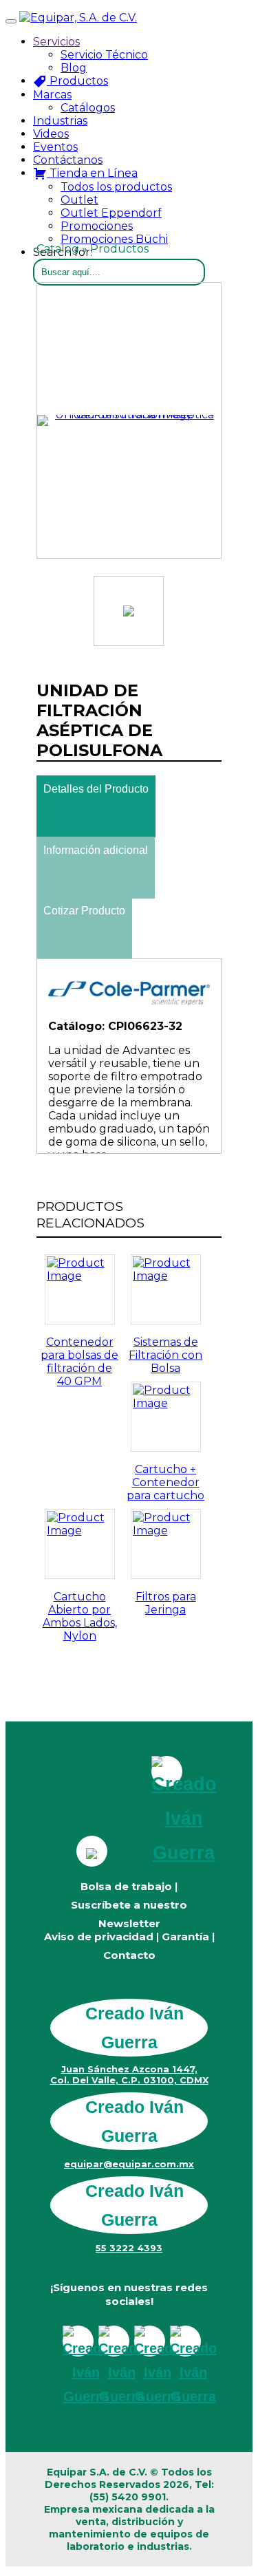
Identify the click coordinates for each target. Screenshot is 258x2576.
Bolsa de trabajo (126, 1886)
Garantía (185, 1936)
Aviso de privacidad (99, 1936)
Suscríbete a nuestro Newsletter (129, 1914)
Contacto (129, 1955)
